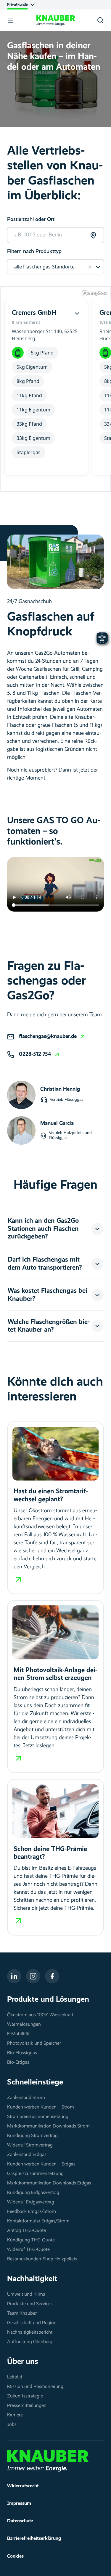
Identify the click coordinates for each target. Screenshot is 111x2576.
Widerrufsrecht (23, 2486)
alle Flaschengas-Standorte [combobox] (44, 267)
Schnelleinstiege (35, 2082)
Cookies (15, 2556)
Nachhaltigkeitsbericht (30, 2332)
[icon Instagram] (33, 1976)
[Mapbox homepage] (94, 293)
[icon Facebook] (52, 1976)
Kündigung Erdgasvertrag (33, 2193)
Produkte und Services (30, 2304)
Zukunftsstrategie (25, 2396)
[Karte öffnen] (77, 313)
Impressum (19, 2504)
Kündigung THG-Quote (31, 2240)
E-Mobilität (18, 2034)
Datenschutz (20, 2521)
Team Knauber (22, 2313)
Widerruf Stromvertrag (30, 2145)
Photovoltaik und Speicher (34, 2044)
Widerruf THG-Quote (28, 2250)
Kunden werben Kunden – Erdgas (41, 2164)
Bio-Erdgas (18, 2063)
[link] (53, 1037)
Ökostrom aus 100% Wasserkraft (40, 2015)
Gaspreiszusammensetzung (35, 2174)
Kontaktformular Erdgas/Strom (38, 2221)
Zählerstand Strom (26, 2098)
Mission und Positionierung (35, 2387)
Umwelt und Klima (26, 2294)
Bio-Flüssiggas (22, 2053)
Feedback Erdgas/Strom (32, 2212)
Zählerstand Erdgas (27, 2155)
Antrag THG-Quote (26, 2231)
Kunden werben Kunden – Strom (41, 2107)
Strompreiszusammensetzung (38, 2117)
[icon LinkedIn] (14, 1976)
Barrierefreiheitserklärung (34, 2539)
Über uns (23, 2362)
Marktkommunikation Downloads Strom (48, 2126)
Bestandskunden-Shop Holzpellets (42, 2259)
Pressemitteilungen (27, 2406)
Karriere (15, 2415)
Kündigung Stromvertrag (32, 2136)
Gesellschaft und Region (32, 2323)
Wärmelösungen (24, 2025)
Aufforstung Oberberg (30, 2342)
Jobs (12, 2425)
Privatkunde (17, 5)
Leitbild (15, 2377)
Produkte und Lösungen (48, 2000)
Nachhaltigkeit (32, 2279)
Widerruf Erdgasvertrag (31, 2202)
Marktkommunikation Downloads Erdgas (49, 2183)
